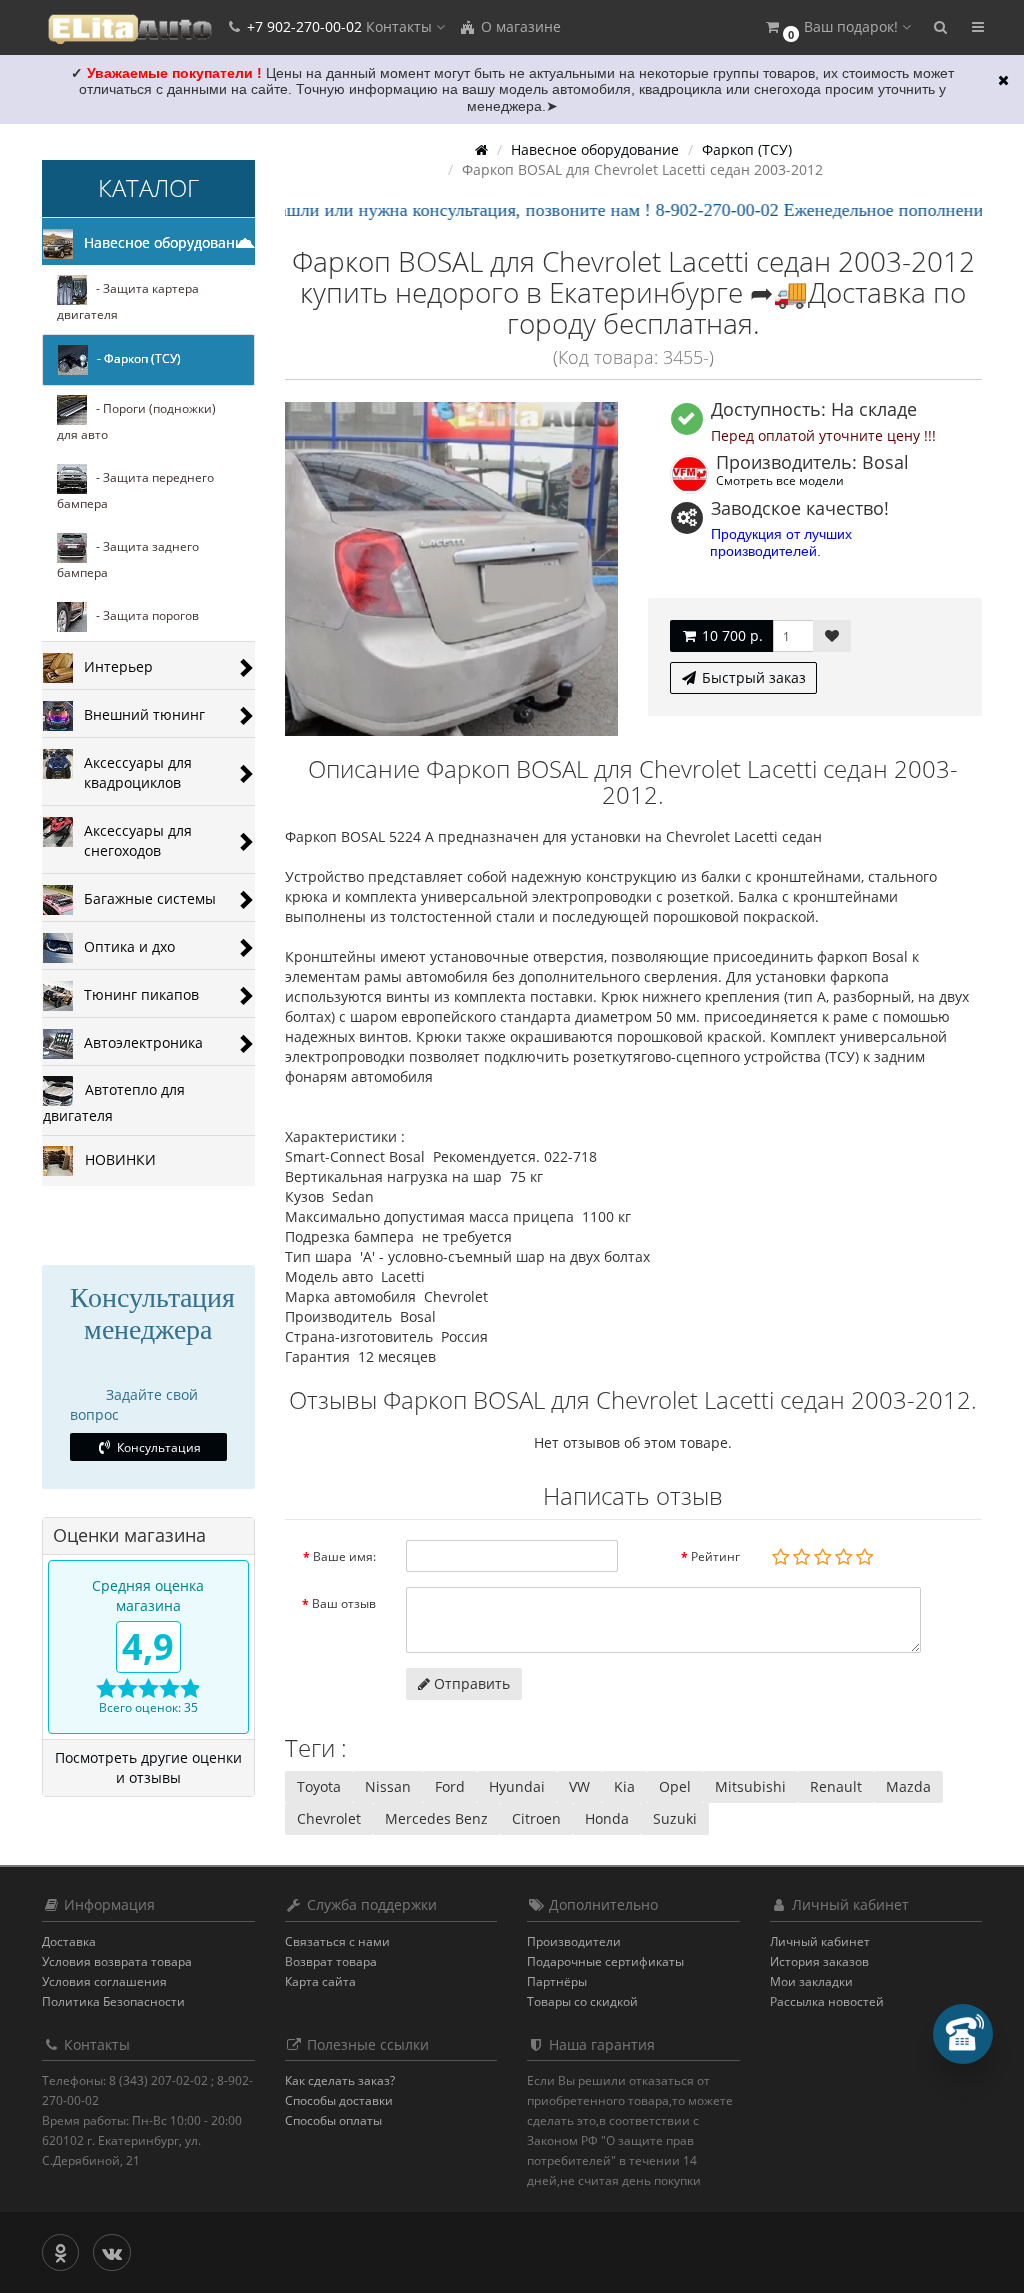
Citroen (536, 1818)
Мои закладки (811, 1981)
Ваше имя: (344, 1556)
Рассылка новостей (827, 2001)
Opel (675, 1786)
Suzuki (675, 1818)
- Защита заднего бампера (128, 559)
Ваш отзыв (344, 1603)
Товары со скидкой (582, 2001)
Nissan (388, 1786)
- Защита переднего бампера (135, 490)
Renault (836, 1786)
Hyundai (517, 1786)
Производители (574, 1941)
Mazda (908, 1786)
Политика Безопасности (113, 2001)
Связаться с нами (337, 1941)
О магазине (519, 26)
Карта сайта (320, 1981)
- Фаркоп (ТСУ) (134, 358)
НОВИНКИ (114, 1158)
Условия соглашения (104, 1981)
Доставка (69, 1941)
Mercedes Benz (436, 1818)
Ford (450, 1786)
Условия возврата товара (117, 1961)
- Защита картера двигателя (128, 301)
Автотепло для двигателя (114, 1101)
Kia (624, 1786)
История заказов (819, 1961)
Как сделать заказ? (340, 2080)
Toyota (319, 1786)
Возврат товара (331, 1961)
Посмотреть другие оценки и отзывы (148, 1767)
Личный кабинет (820, 1941)
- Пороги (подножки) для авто (136, 421)
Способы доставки (339, 2100)
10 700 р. (730, 635)
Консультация (157, 1447)
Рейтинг (715, 1556)
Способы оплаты (333, 2120)
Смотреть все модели (780, 480)
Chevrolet (329, 1818)
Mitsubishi (750, 1786)
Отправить (470, 1683)
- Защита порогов (143, 615)
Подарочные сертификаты (605, 1961)
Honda (607, 1818)
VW (579, 1786)
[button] (837, 27)
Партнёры (557, 1981)
